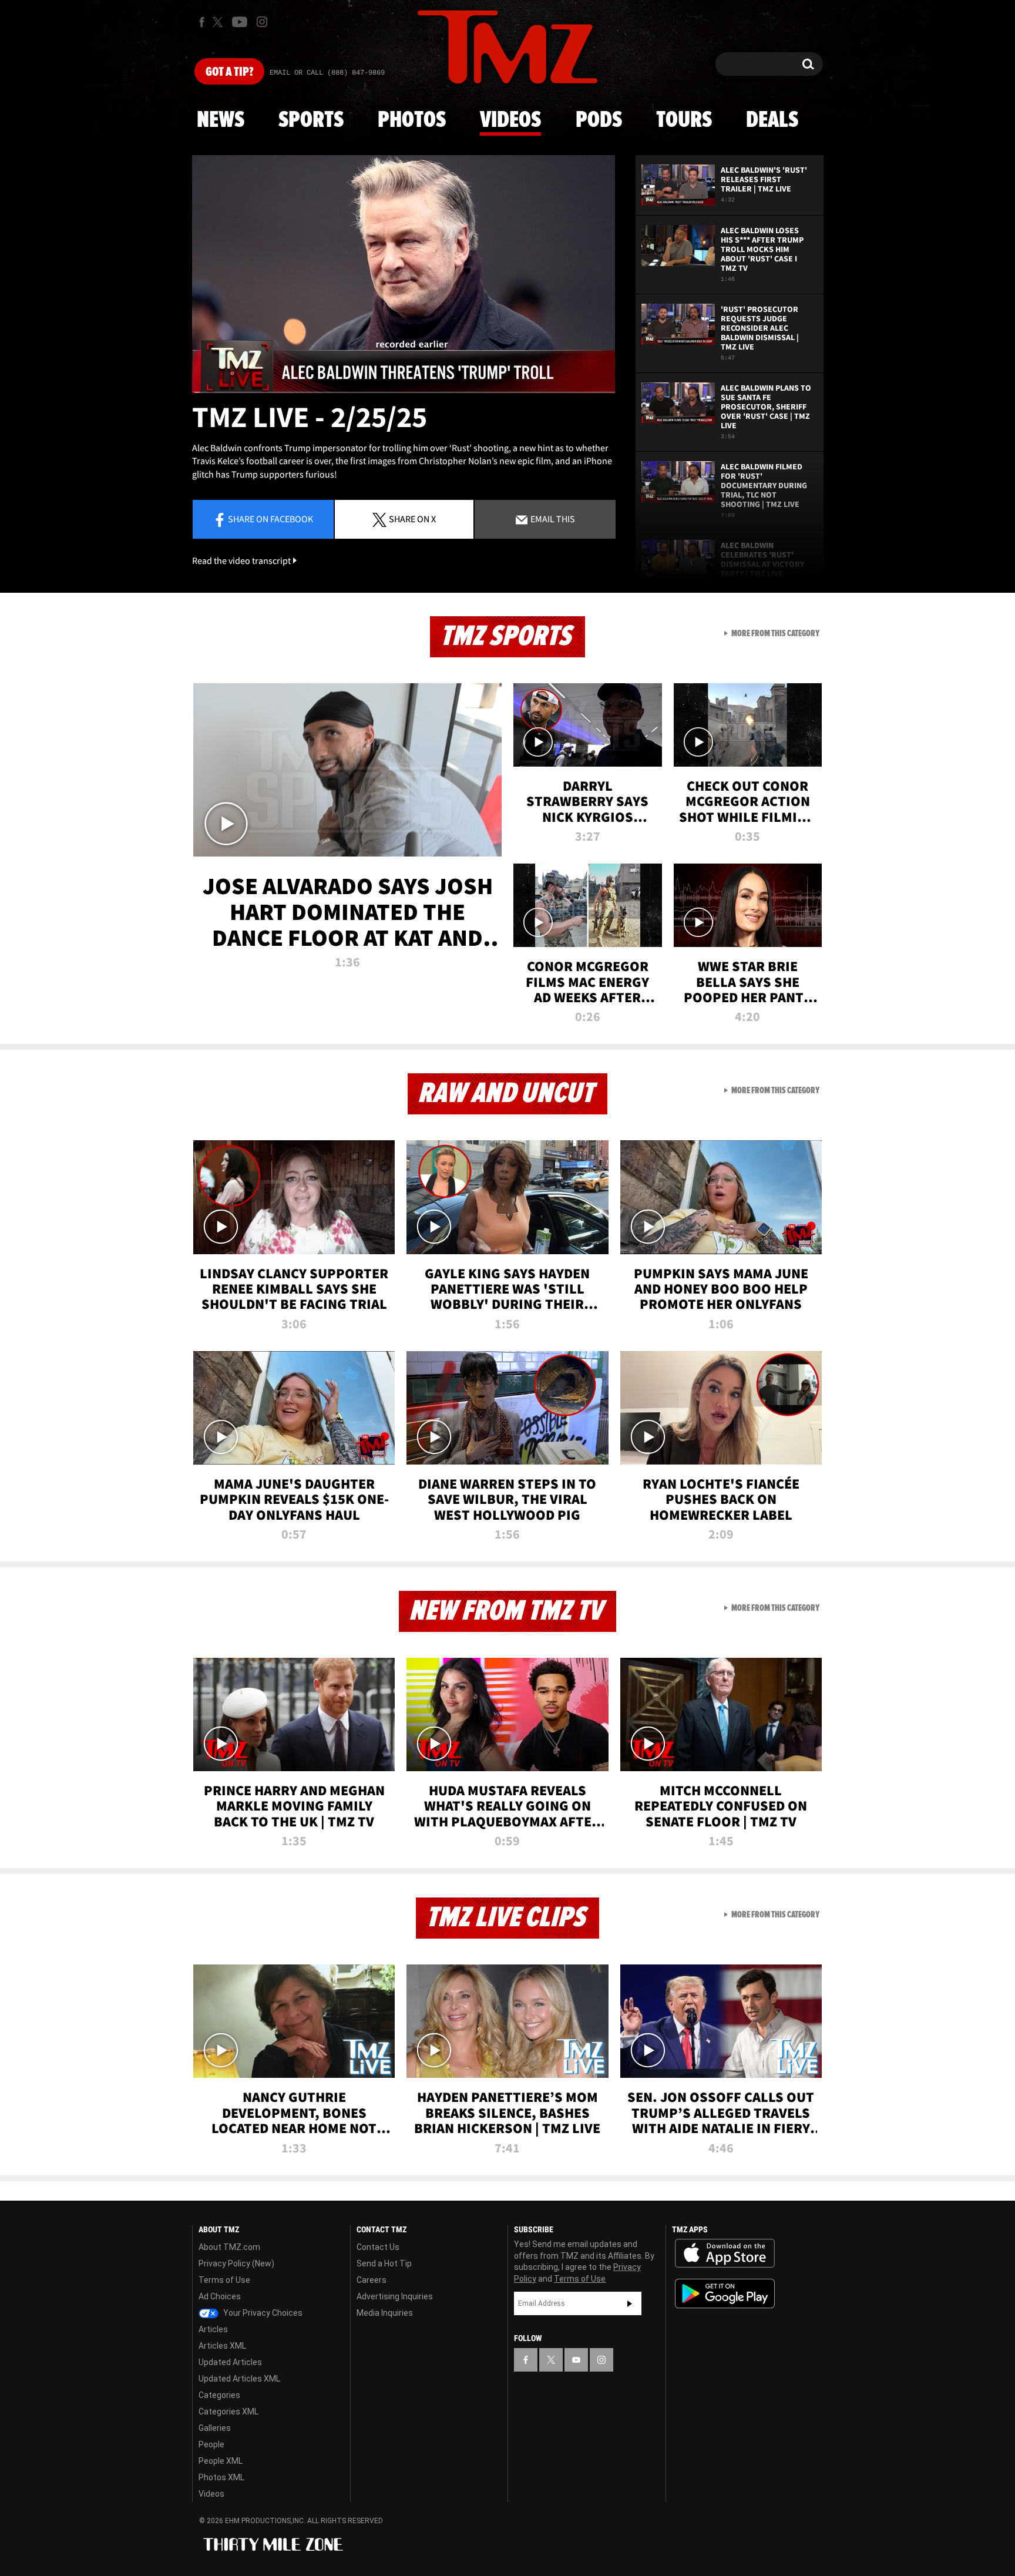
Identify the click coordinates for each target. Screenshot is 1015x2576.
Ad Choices (220, 2296)
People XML (221, 2461)
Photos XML (221, 2477)
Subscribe (630, 2303)
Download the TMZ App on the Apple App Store (725, 2253)
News (221, 120)
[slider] (404, 392)
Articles (213, 2329)
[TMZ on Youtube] (240, 22)
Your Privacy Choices (262, 2313)
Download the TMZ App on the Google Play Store (725, 2294)
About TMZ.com (229, 2247)
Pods (599, 120)
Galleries (215, 2428)
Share (270, 519)
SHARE (412, 519)
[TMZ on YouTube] (576, 2360)
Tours (684, 120)
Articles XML (222, 2346)
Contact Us (378, 2247)
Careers (372, 2280)
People (211, 2444)
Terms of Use (224, 2280)
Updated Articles (230, 2362)
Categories (219, 2395)
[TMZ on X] (219, 22)
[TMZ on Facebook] (202, 22)
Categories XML (228, 2412)
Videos (510, 120)
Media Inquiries (385, 2313)
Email (552, 519)
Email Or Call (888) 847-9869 (327, 73)
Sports (311, 120)
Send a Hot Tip (384, 2263)
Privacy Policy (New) (236, 2263)
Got (229, 72)
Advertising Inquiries (395, 2296)
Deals (772, 120)
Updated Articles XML (239, 2379)
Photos (412, 120)
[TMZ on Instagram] (262, 22)
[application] (404, 274)
